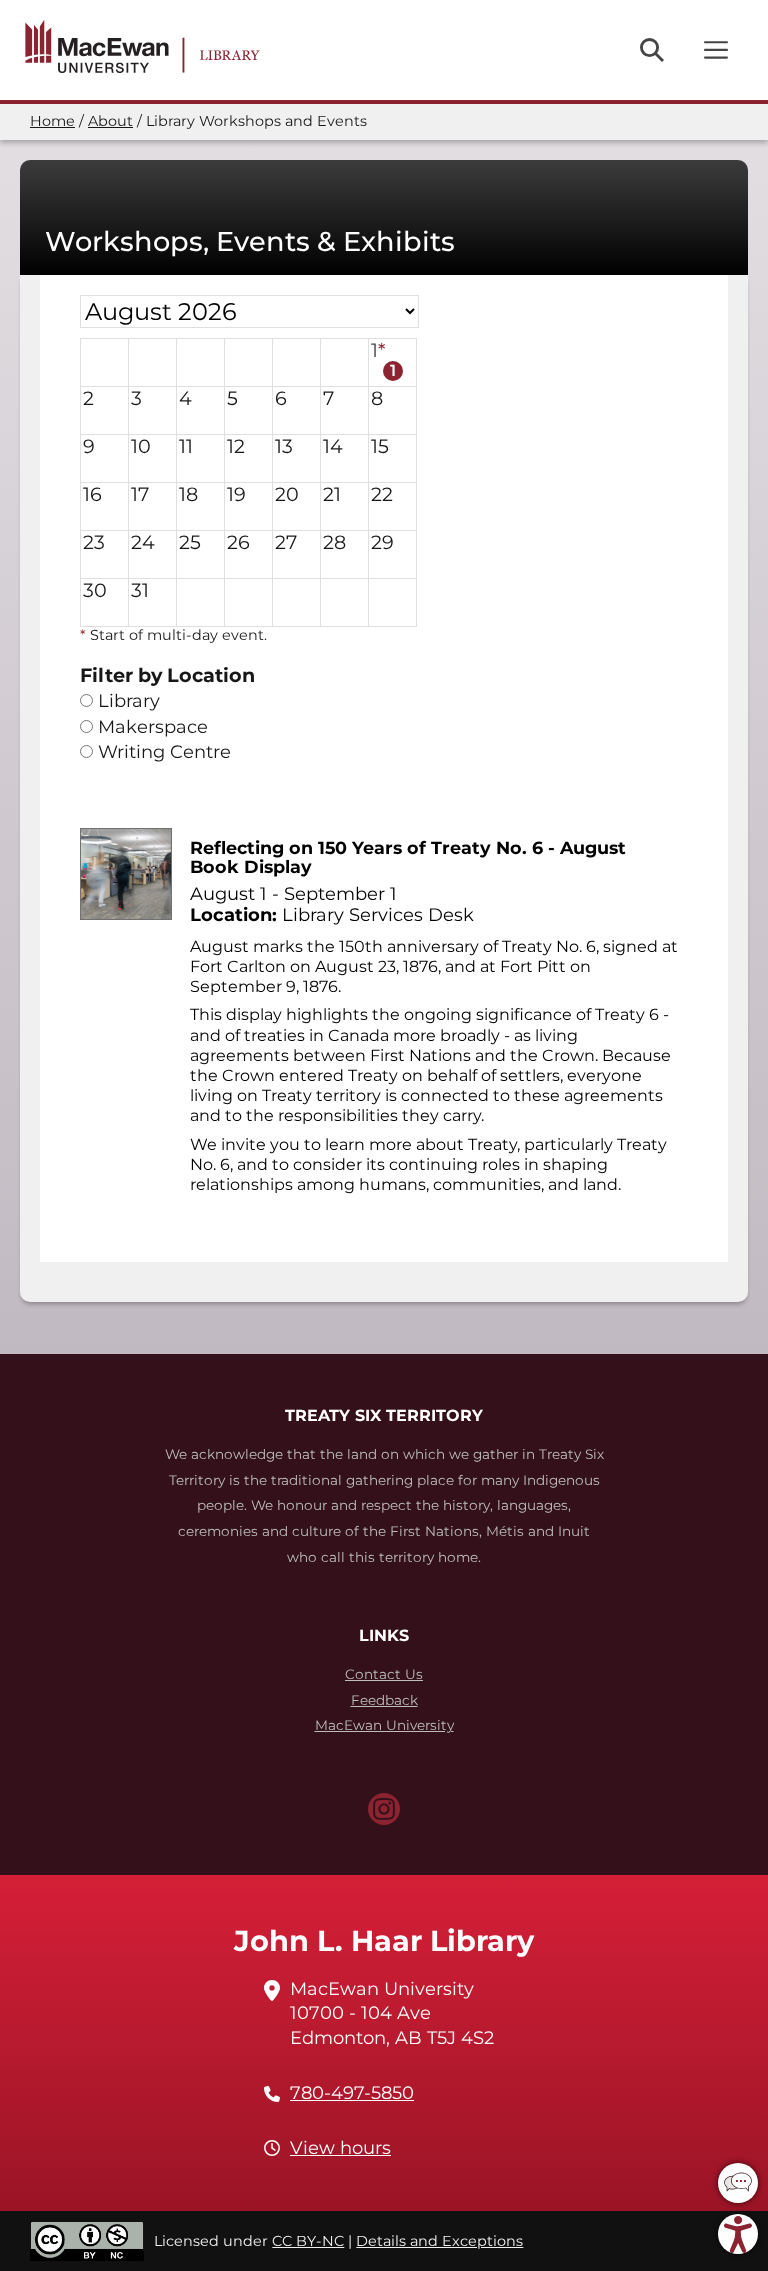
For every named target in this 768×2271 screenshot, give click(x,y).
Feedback (384, 1700)
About (110, 121)
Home (52, 121)
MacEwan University (384, 1725)
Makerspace (153, 727)
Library (129, 701)
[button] (738, 2183)
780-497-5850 (352, 2093)
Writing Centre (164, 752)
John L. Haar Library (384, 1940)
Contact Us (384, 1674)
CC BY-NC (308, 2241)
